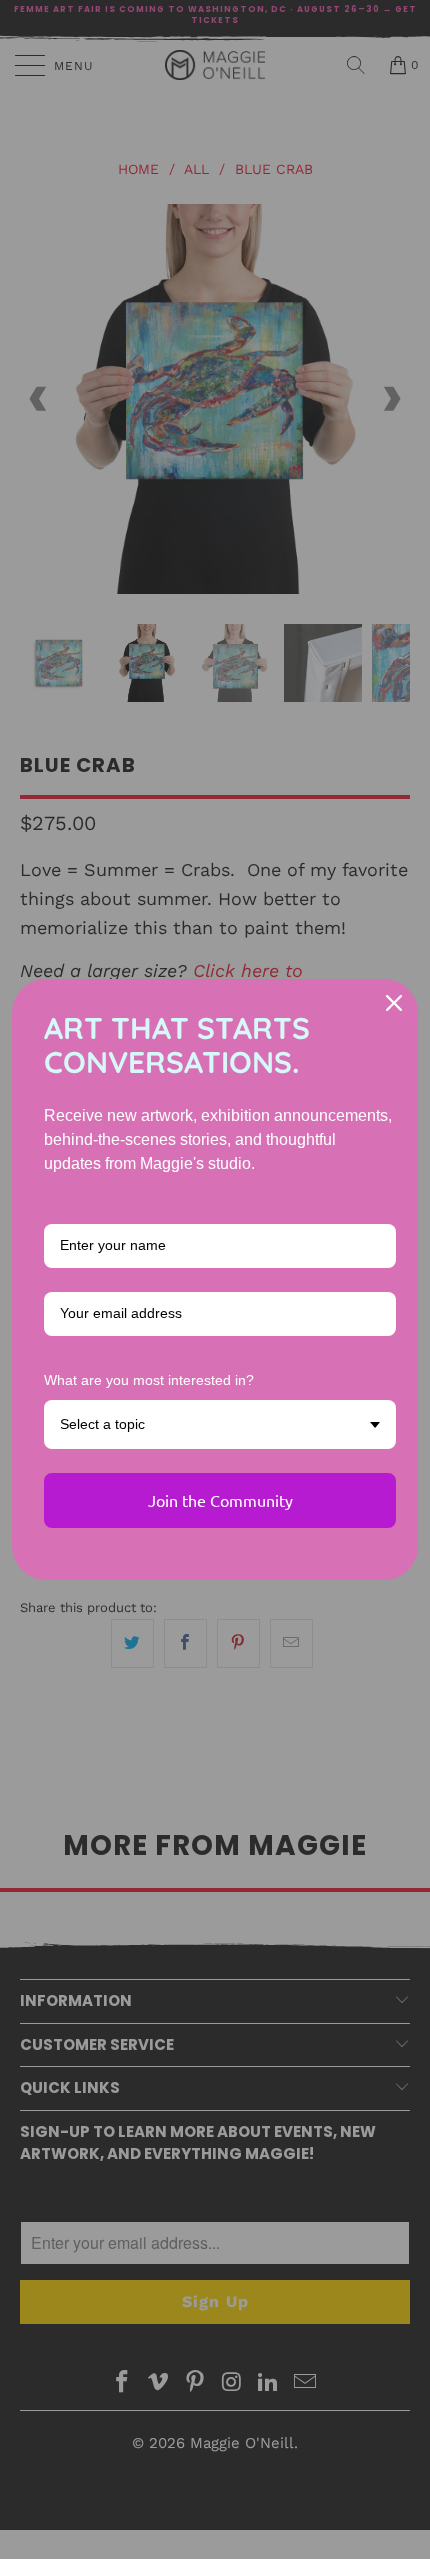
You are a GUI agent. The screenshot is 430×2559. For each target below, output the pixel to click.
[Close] (394, 1003)
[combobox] (220, 1424)
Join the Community (220, 1500)
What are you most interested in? (149, 1380)
